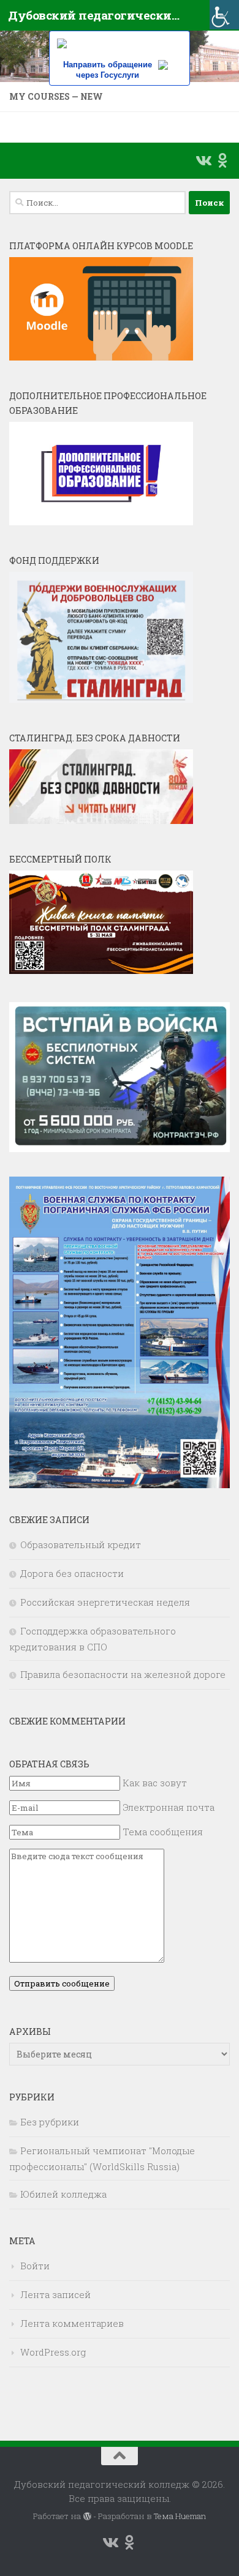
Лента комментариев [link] (72, 2323)
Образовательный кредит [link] (81, 1544)
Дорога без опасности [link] (72, 1573)
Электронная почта (169, 1807)
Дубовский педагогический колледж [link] (94, 15)
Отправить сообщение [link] (62, 1983)
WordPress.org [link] (53, 2352)
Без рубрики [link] (50, 2122)
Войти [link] (35, 2266)
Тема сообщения (163, 1832)
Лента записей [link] (55, 2294)
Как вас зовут (155, 1783)
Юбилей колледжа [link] (63, 2194)
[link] (224, 15)
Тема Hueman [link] (180, 2516)
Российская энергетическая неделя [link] (105, 1602)
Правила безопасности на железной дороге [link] (123, 1674)
